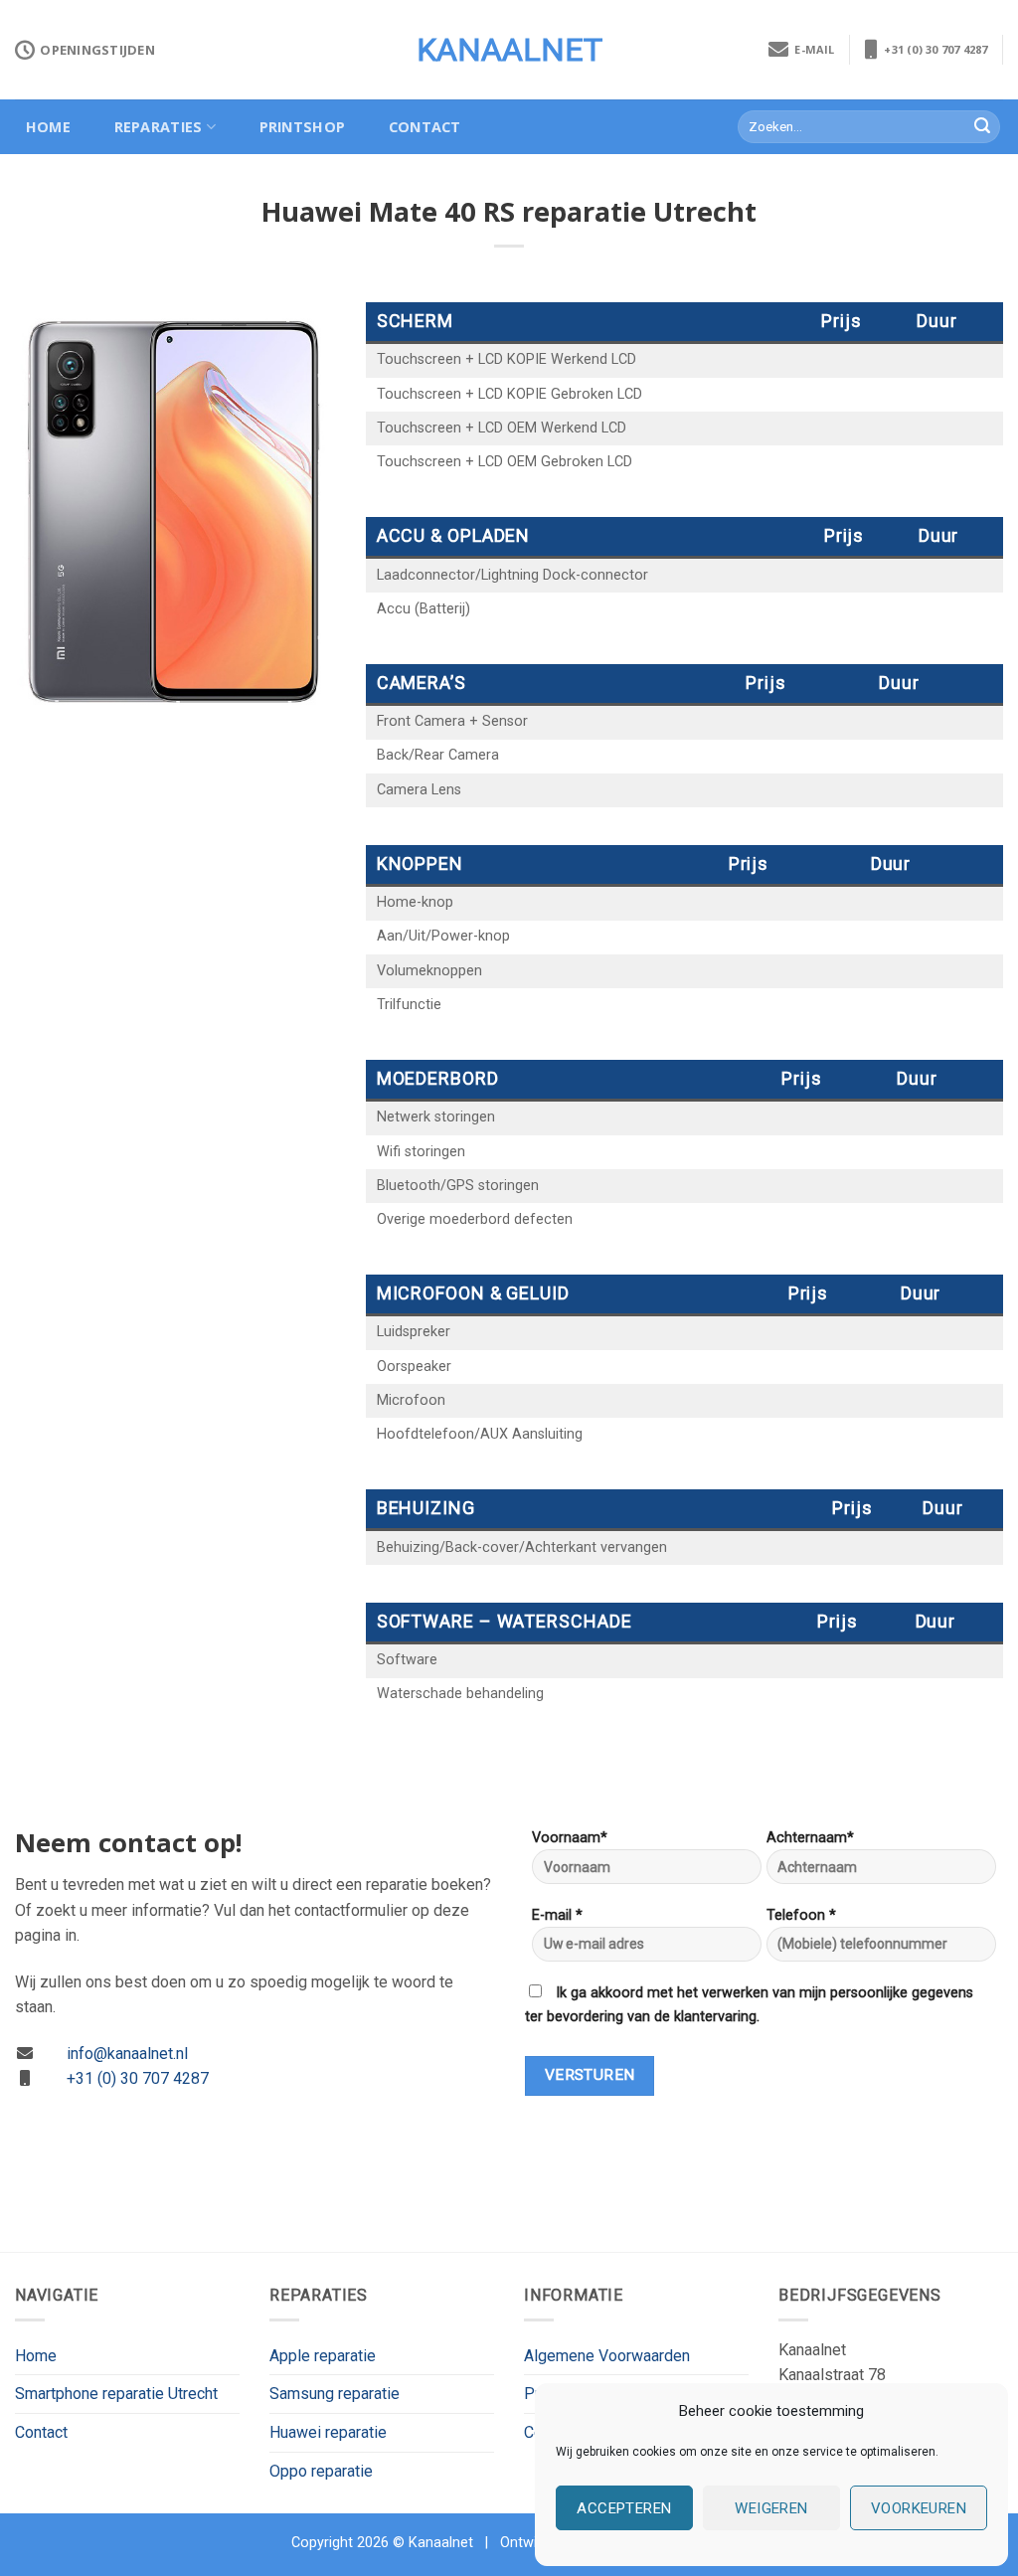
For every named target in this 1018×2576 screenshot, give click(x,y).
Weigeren (771, 2508)
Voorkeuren (919, 2508)
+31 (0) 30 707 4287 (933, 49)
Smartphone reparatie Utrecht (116, 2394)
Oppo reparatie (321, 2471)
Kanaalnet (509, 50)
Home (48, 127)
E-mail (812, 49)
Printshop (303, 127)
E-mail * (557, 1915)
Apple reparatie (323, 2356)
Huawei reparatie (328, 2432)
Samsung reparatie (335, 2394)
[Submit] (982, 127)
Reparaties (159, 127)
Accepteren (624, 2508)
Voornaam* (570, 1838)
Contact (425, 127)
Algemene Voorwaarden (607, 2356)
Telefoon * (801, 1915)
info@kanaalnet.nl (127, 2054)
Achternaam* (810, 1838)
